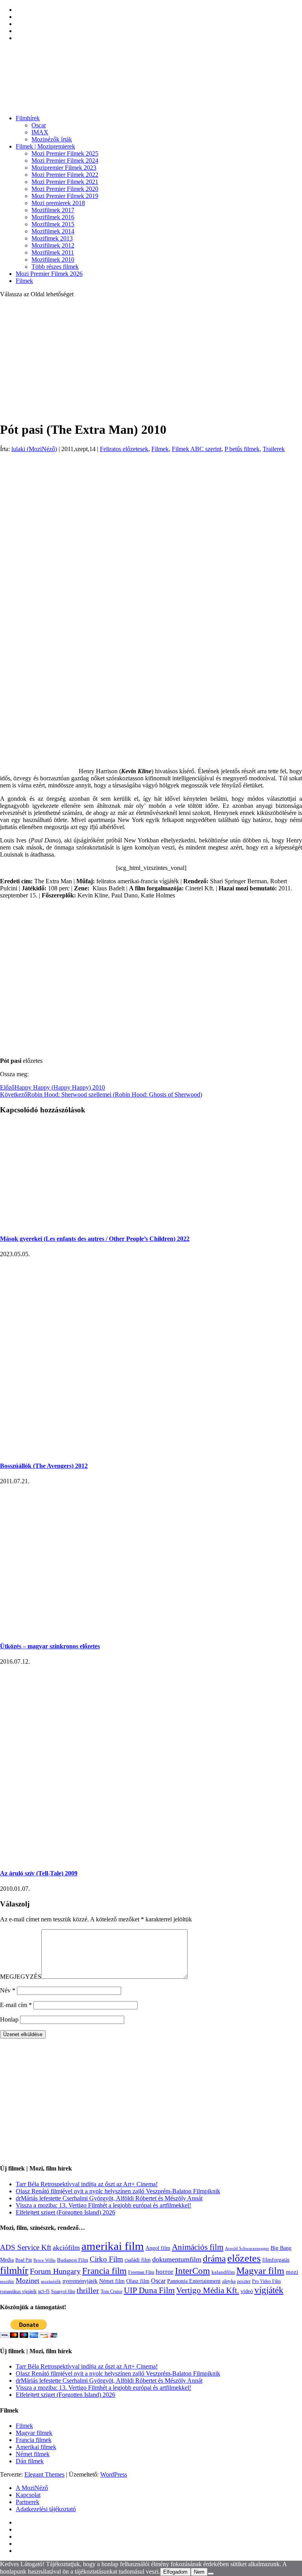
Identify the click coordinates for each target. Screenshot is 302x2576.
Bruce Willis (44, 2260)
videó (247, 2291)
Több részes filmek (55, 267)
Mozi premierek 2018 (58, 203)
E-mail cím (16, 2005)
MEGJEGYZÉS (21, 1977)
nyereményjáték (80, 2281)
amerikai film (113, 2246)
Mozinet (28, 2281)
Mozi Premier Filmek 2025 (65, 153)
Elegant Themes (44, 2474)
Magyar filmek (34, 2433)
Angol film (158, 2248)
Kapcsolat (28, 2495)
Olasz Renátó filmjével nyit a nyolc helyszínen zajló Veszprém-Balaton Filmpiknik (118, 2191)
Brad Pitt (24, 2260)
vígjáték (269, 2290)
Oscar (39, 125)
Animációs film (198, 2247)
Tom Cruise (111, 2292)
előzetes (244, 2258)
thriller (88, 2291)
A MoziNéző (32, 2488)
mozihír (7, 2281)
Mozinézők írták (52, 139)
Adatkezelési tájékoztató (46, 2509)
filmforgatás (276, 2260)
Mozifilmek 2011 (53, 252)
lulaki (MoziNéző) (34, 449)
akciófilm (66, 2248)
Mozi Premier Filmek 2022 (65, 175)
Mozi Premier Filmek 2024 (65, 161)
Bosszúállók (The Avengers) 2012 (44, 1466)
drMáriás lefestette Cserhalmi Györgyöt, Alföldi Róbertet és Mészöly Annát (109, 2198)
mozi (292, 2272)
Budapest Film (73, 2260)
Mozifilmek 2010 (53, 260)
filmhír (14, 2270)
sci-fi (44, 2291)
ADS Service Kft (26, 2247)
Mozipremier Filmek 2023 (64, 168)
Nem (199, 2572)
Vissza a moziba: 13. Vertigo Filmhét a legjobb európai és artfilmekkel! (103, 2205)
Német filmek (33, 2454)
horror (165, 2272)
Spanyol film (63, 2292)
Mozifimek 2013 (52, 238)
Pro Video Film (266, 2282)
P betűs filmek (242, 449)
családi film (138, 2260)
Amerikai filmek (36, 2447)
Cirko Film (106, 2259)
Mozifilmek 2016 (53, 217)
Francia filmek (34, 2440)
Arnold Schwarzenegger (247, 2248)
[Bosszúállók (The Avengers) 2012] (64, 1450)
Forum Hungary (55, 2271)
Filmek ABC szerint (197, 449)
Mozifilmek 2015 (53, 224)
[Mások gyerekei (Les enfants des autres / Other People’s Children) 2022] (87, 1223)
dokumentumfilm (177, 2259)
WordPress (114, 2474)
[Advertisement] (151, 359)
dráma (214, 2259)
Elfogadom (175, 2572)
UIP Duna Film (149, 2290)
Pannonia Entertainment (194, 2281)
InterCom (192, 2271)
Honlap (9, 2019)
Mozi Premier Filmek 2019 (65, 196)
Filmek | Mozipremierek (45, 146)
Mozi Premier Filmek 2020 (65, 189)
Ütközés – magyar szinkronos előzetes (50, 1646)
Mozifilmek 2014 (53, 231)
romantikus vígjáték (18, 2292)
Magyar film (260, 2271)
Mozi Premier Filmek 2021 (65, 182)
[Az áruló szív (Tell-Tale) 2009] (64, 1858)
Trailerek (274, 449)
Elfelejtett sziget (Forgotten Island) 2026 (65, 2212)
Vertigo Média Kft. (208, 2290)
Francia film (104, 2271)
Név (8, 1990)
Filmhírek (28, 118)
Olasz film (138, 2281)
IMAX (40, 132)
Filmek (24, 281)
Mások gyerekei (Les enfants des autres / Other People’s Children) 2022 (95, 1239)
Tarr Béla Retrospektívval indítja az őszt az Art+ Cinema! (87, 2184)
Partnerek (28, 2502)
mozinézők (51, 2282)
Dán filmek (30, 2461)
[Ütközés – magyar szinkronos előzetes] (126, 1630)
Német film (112, 2281)
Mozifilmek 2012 (53, 245)
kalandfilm (223, 2272)
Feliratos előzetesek (124, 449)
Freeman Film (141, 2272)
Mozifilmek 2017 (53, 210)
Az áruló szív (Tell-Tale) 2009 (39, 1873)
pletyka (229, 2282)
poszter (244, 2281)
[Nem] (211, 2574)
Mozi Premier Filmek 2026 (49, 274)
